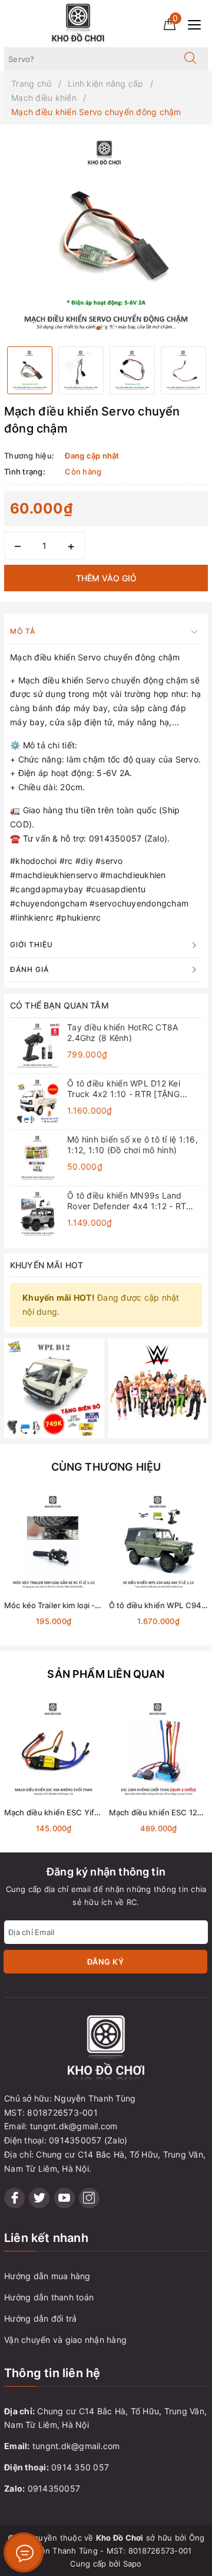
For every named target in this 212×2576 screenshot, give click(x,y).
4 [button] (114, 328)
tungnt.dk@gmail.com (76, 2446)
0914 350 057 (80, 2467)
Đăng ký (106, 1962)
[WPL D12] (54, 1387)
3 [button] (109, 328)
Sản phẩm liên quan (106, 1674)
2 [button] (104, 328)
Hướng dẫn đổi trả (40, 2318)
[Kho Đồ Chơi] (78, 23)
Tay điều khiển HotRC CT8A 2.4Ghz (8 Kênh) (122, 1032)
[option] (106, 235)
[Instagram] (89, 2198)
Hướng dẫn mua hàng (47, 2276)
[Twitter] (39, 2198)
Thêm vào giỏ (106, 578)
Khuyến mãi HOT (47, 1265)
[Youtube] (64, 2198)
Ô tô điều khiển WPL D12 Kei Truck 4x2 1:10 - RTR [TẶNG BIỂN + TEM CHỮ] (124, 1089)
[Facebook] (14, 2198)
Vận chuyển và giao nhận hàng (65, 2340)
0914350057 (54, 2488)
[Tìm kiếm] (190, 59)
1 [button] (98, 328)
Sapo (132, 2564)
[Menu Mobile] (198, 23)
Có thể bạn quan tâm (59, 1005)
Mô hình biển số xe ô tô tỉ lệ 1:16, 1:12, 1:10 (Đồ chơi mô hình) (132, 1145)
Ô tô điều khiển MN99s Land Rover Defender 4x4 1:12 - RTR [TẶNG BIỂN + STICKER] (129, 1201)
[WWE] (158, 1387)
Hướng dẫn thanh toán (49, 2297)
